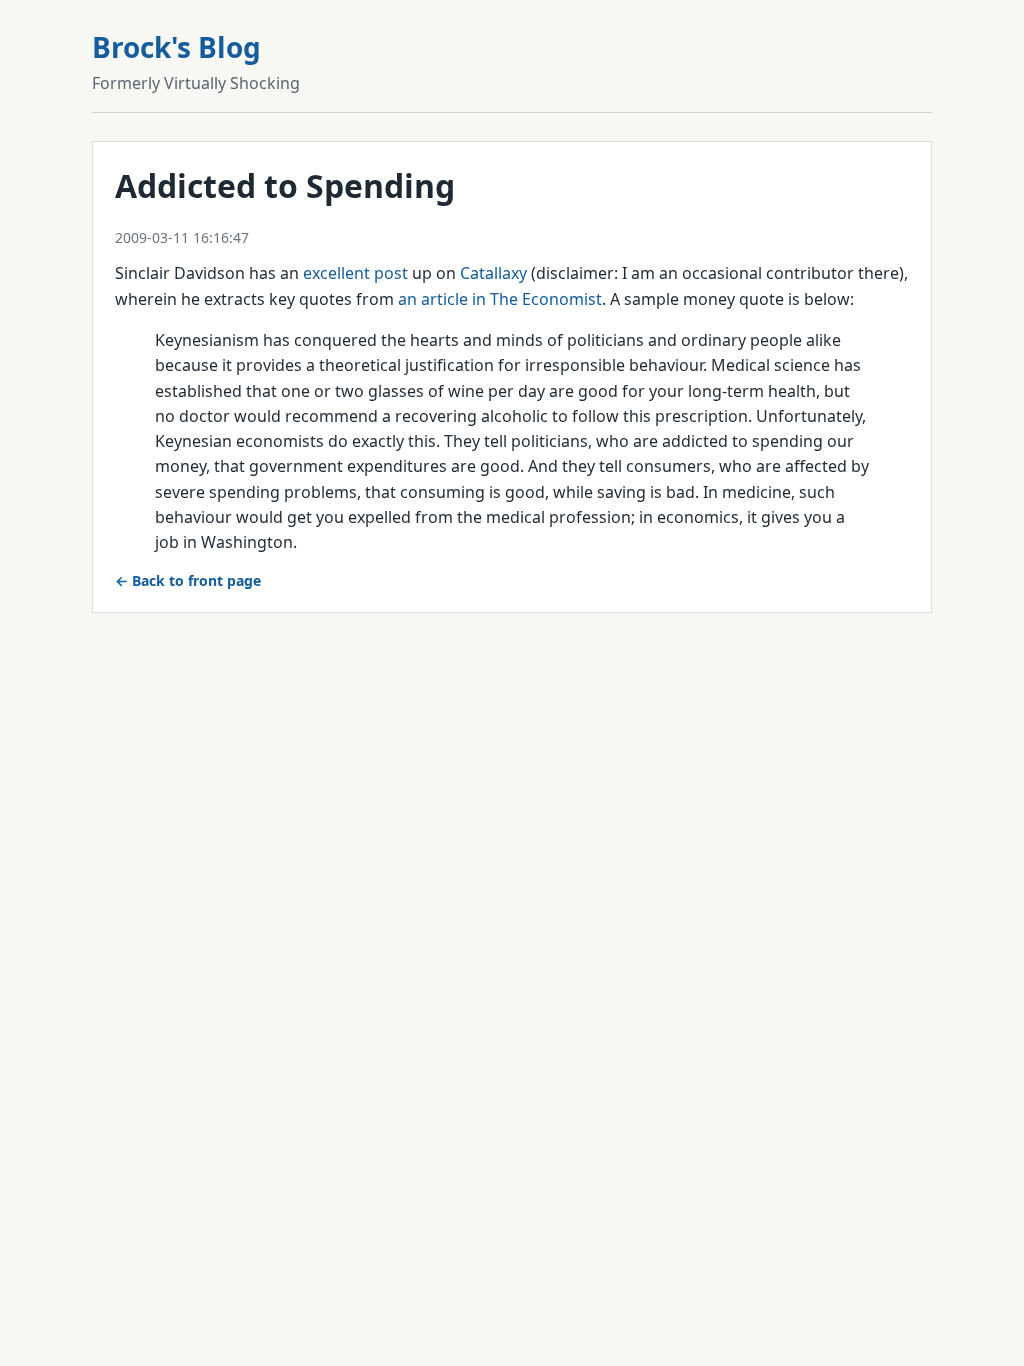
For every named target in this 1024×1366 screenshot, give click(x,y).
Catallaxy (493, 273)
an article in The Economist (500, 299)
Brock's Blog (176, 47)
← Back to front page (188, 580)
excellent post (355, 273)
